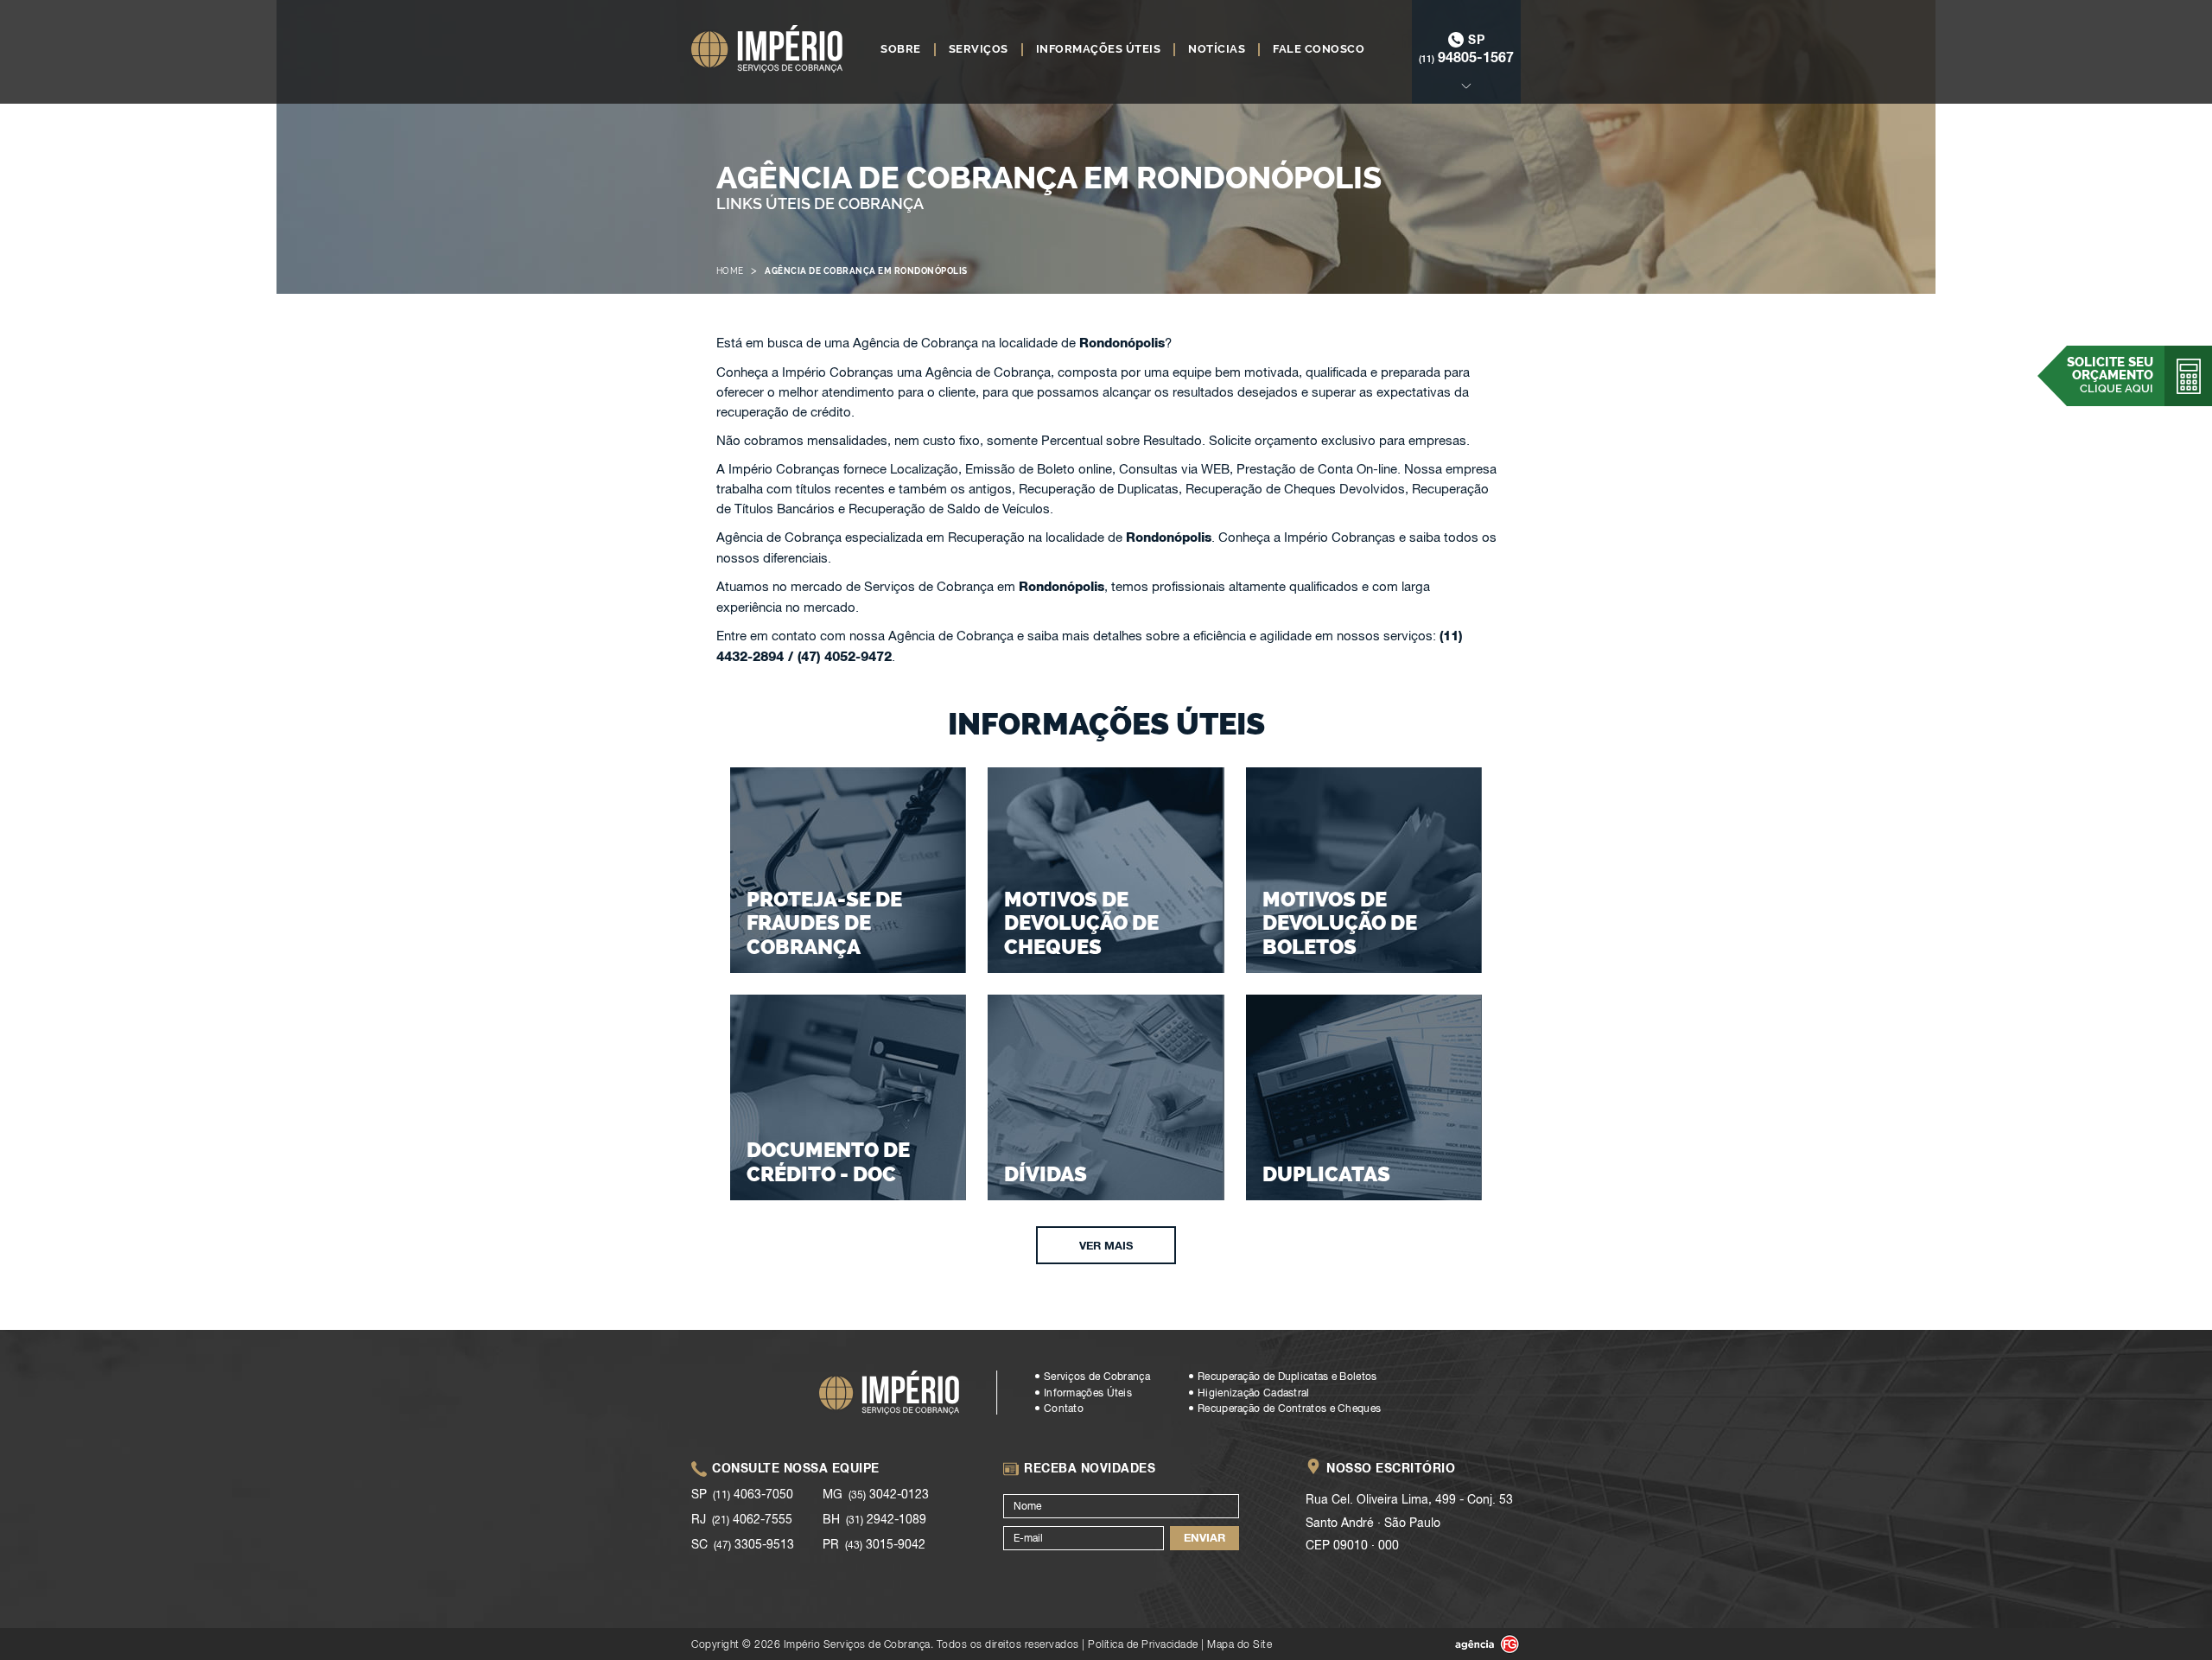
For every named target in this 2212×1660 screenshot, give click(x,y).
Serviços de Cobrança (1097, 1377)
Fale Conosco (1319, 49)
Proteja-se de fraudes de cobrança (824, 923)
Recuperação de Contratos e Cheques (1289, 1409)
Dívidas (1046, 1174)
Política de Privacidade (1143, 1644)
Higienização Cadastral (1254, 1393)
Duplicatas (1326, 1174)
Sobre (901, 49)
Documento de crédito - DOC (828, 1162)
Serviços (979, 49)
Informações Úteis (1099, 49)
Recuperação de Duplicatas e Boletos (1287, 1377)
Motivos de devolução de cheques (1081, 923)
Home (730, 271)
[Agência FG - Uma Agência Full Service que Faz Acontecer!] (1473, 1644)
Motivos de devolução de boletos (1340, 923)
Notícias (1217, 49)
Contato (1064, 1409)
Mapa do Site (1239, 1644)
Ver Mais (1106, 1245)
